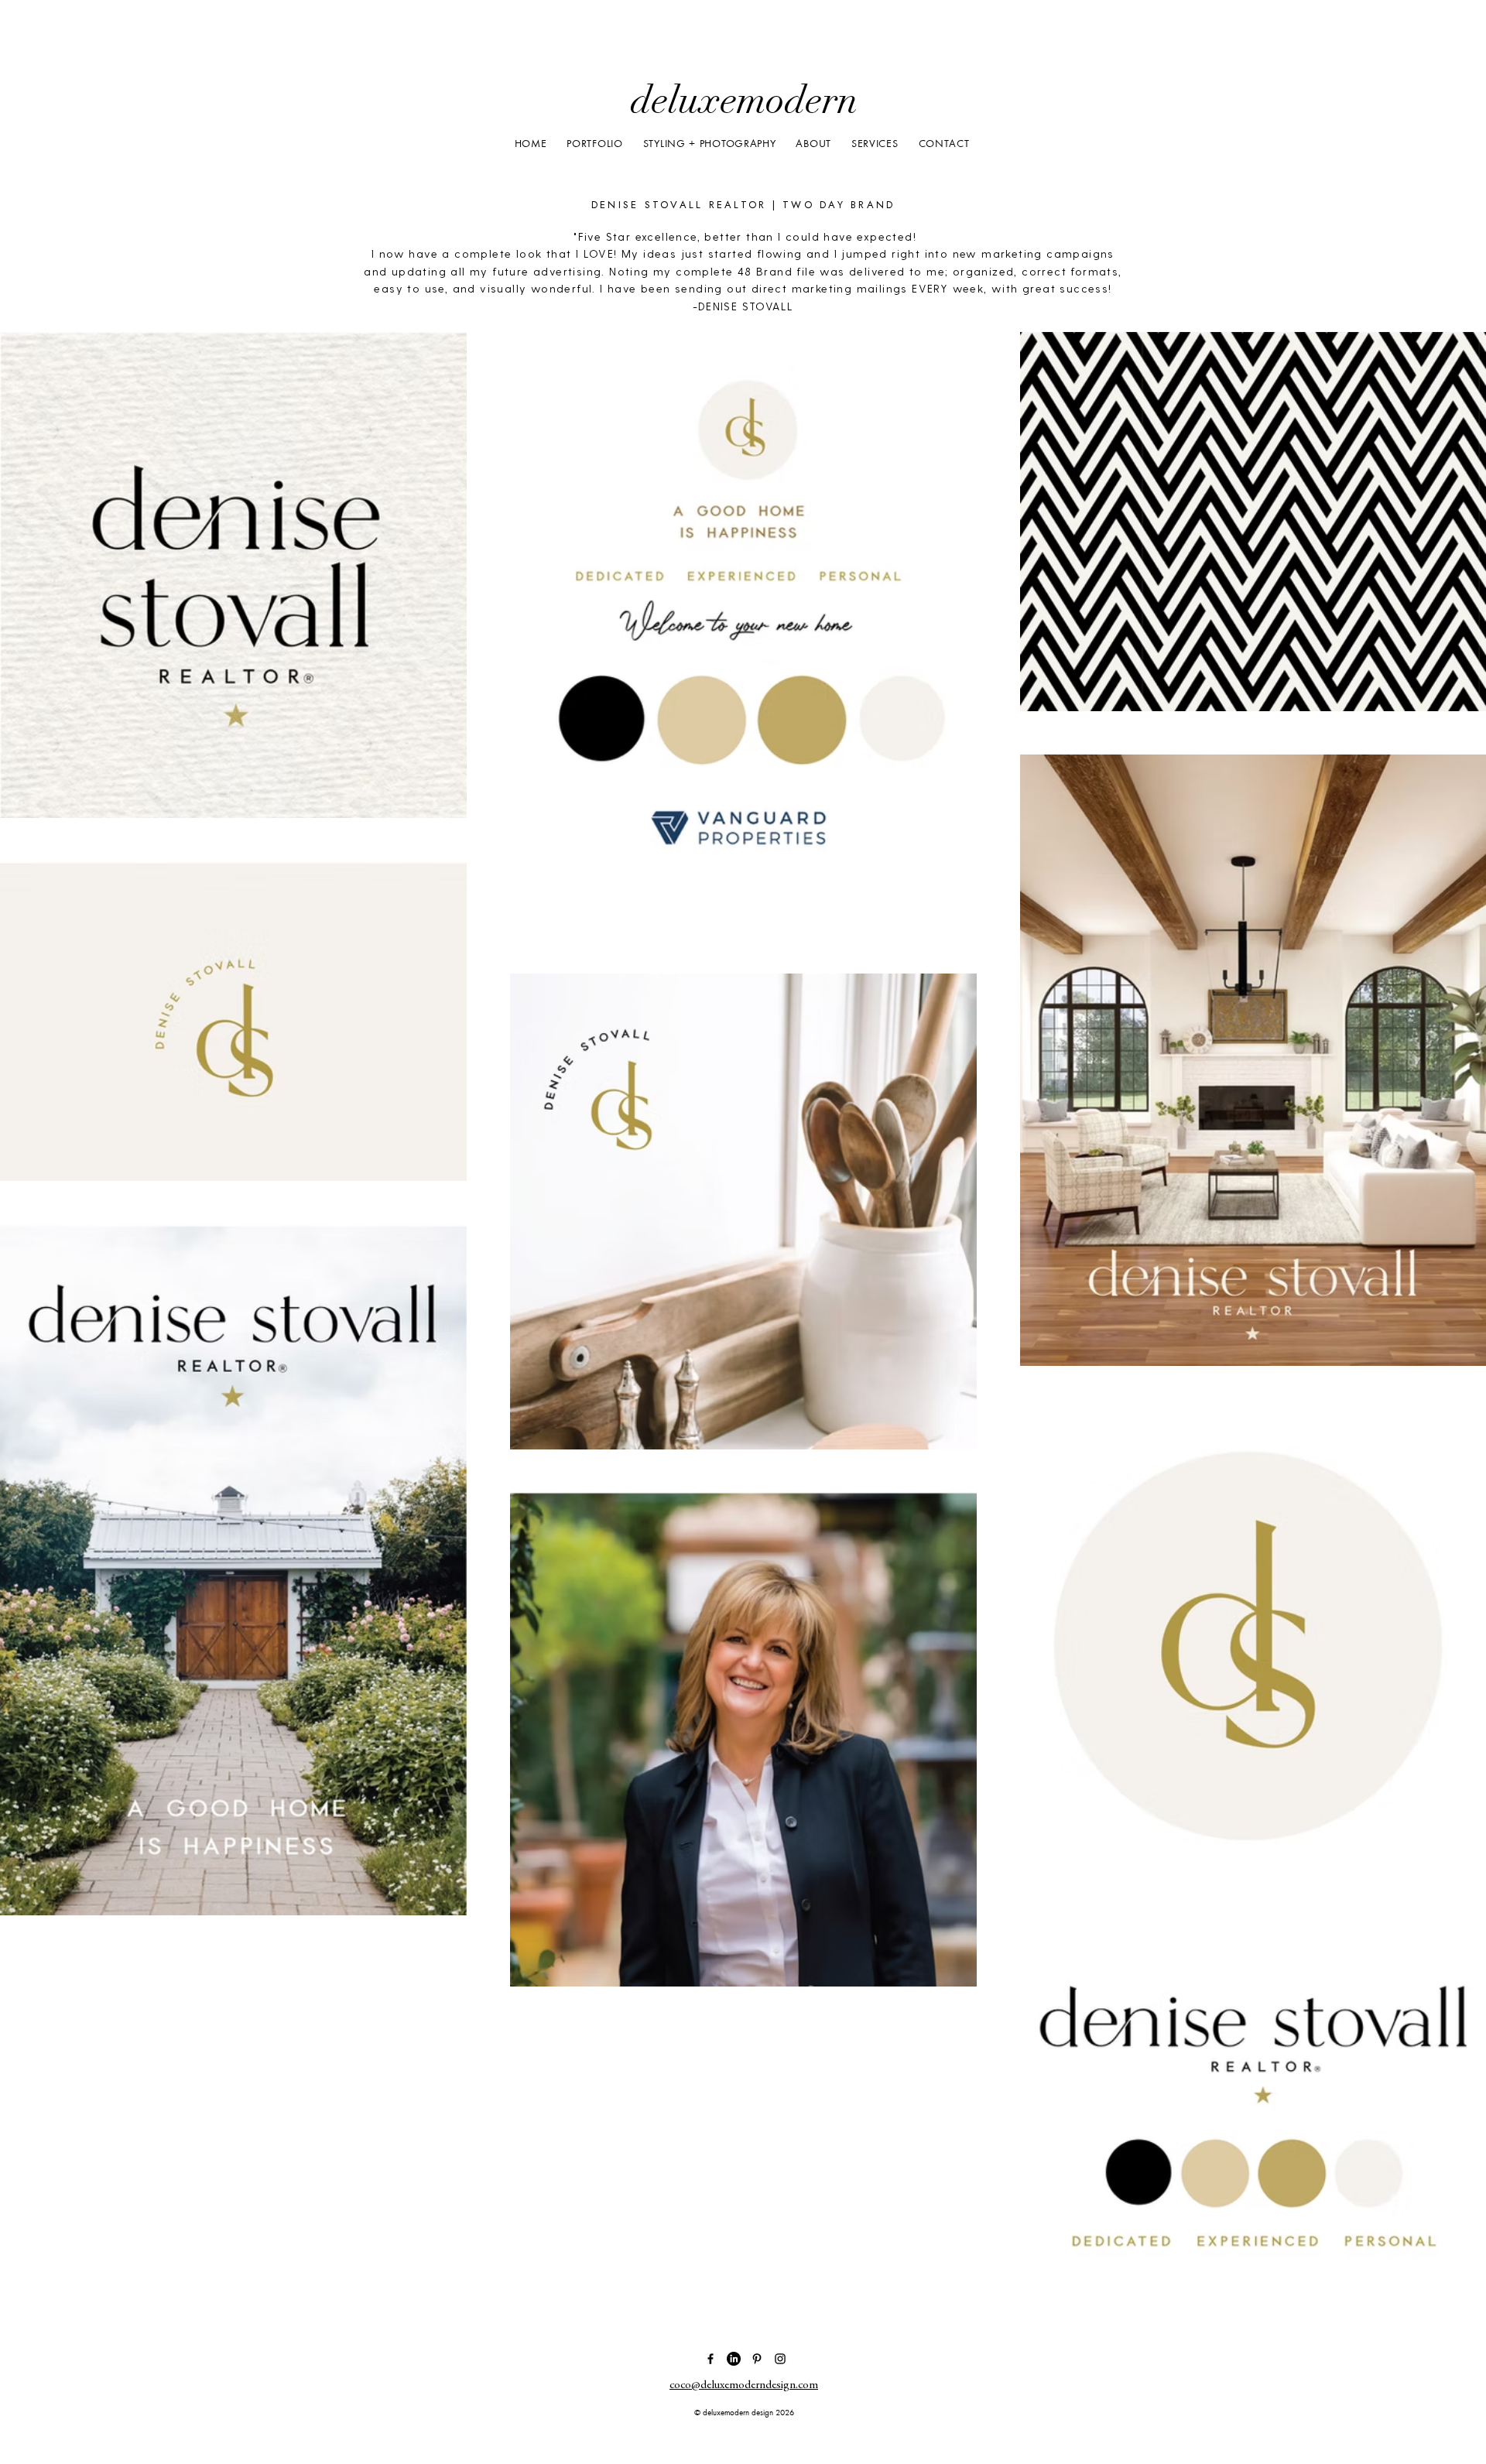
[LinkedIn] (734, 2359)
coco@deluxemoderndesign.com (744, 2385)
